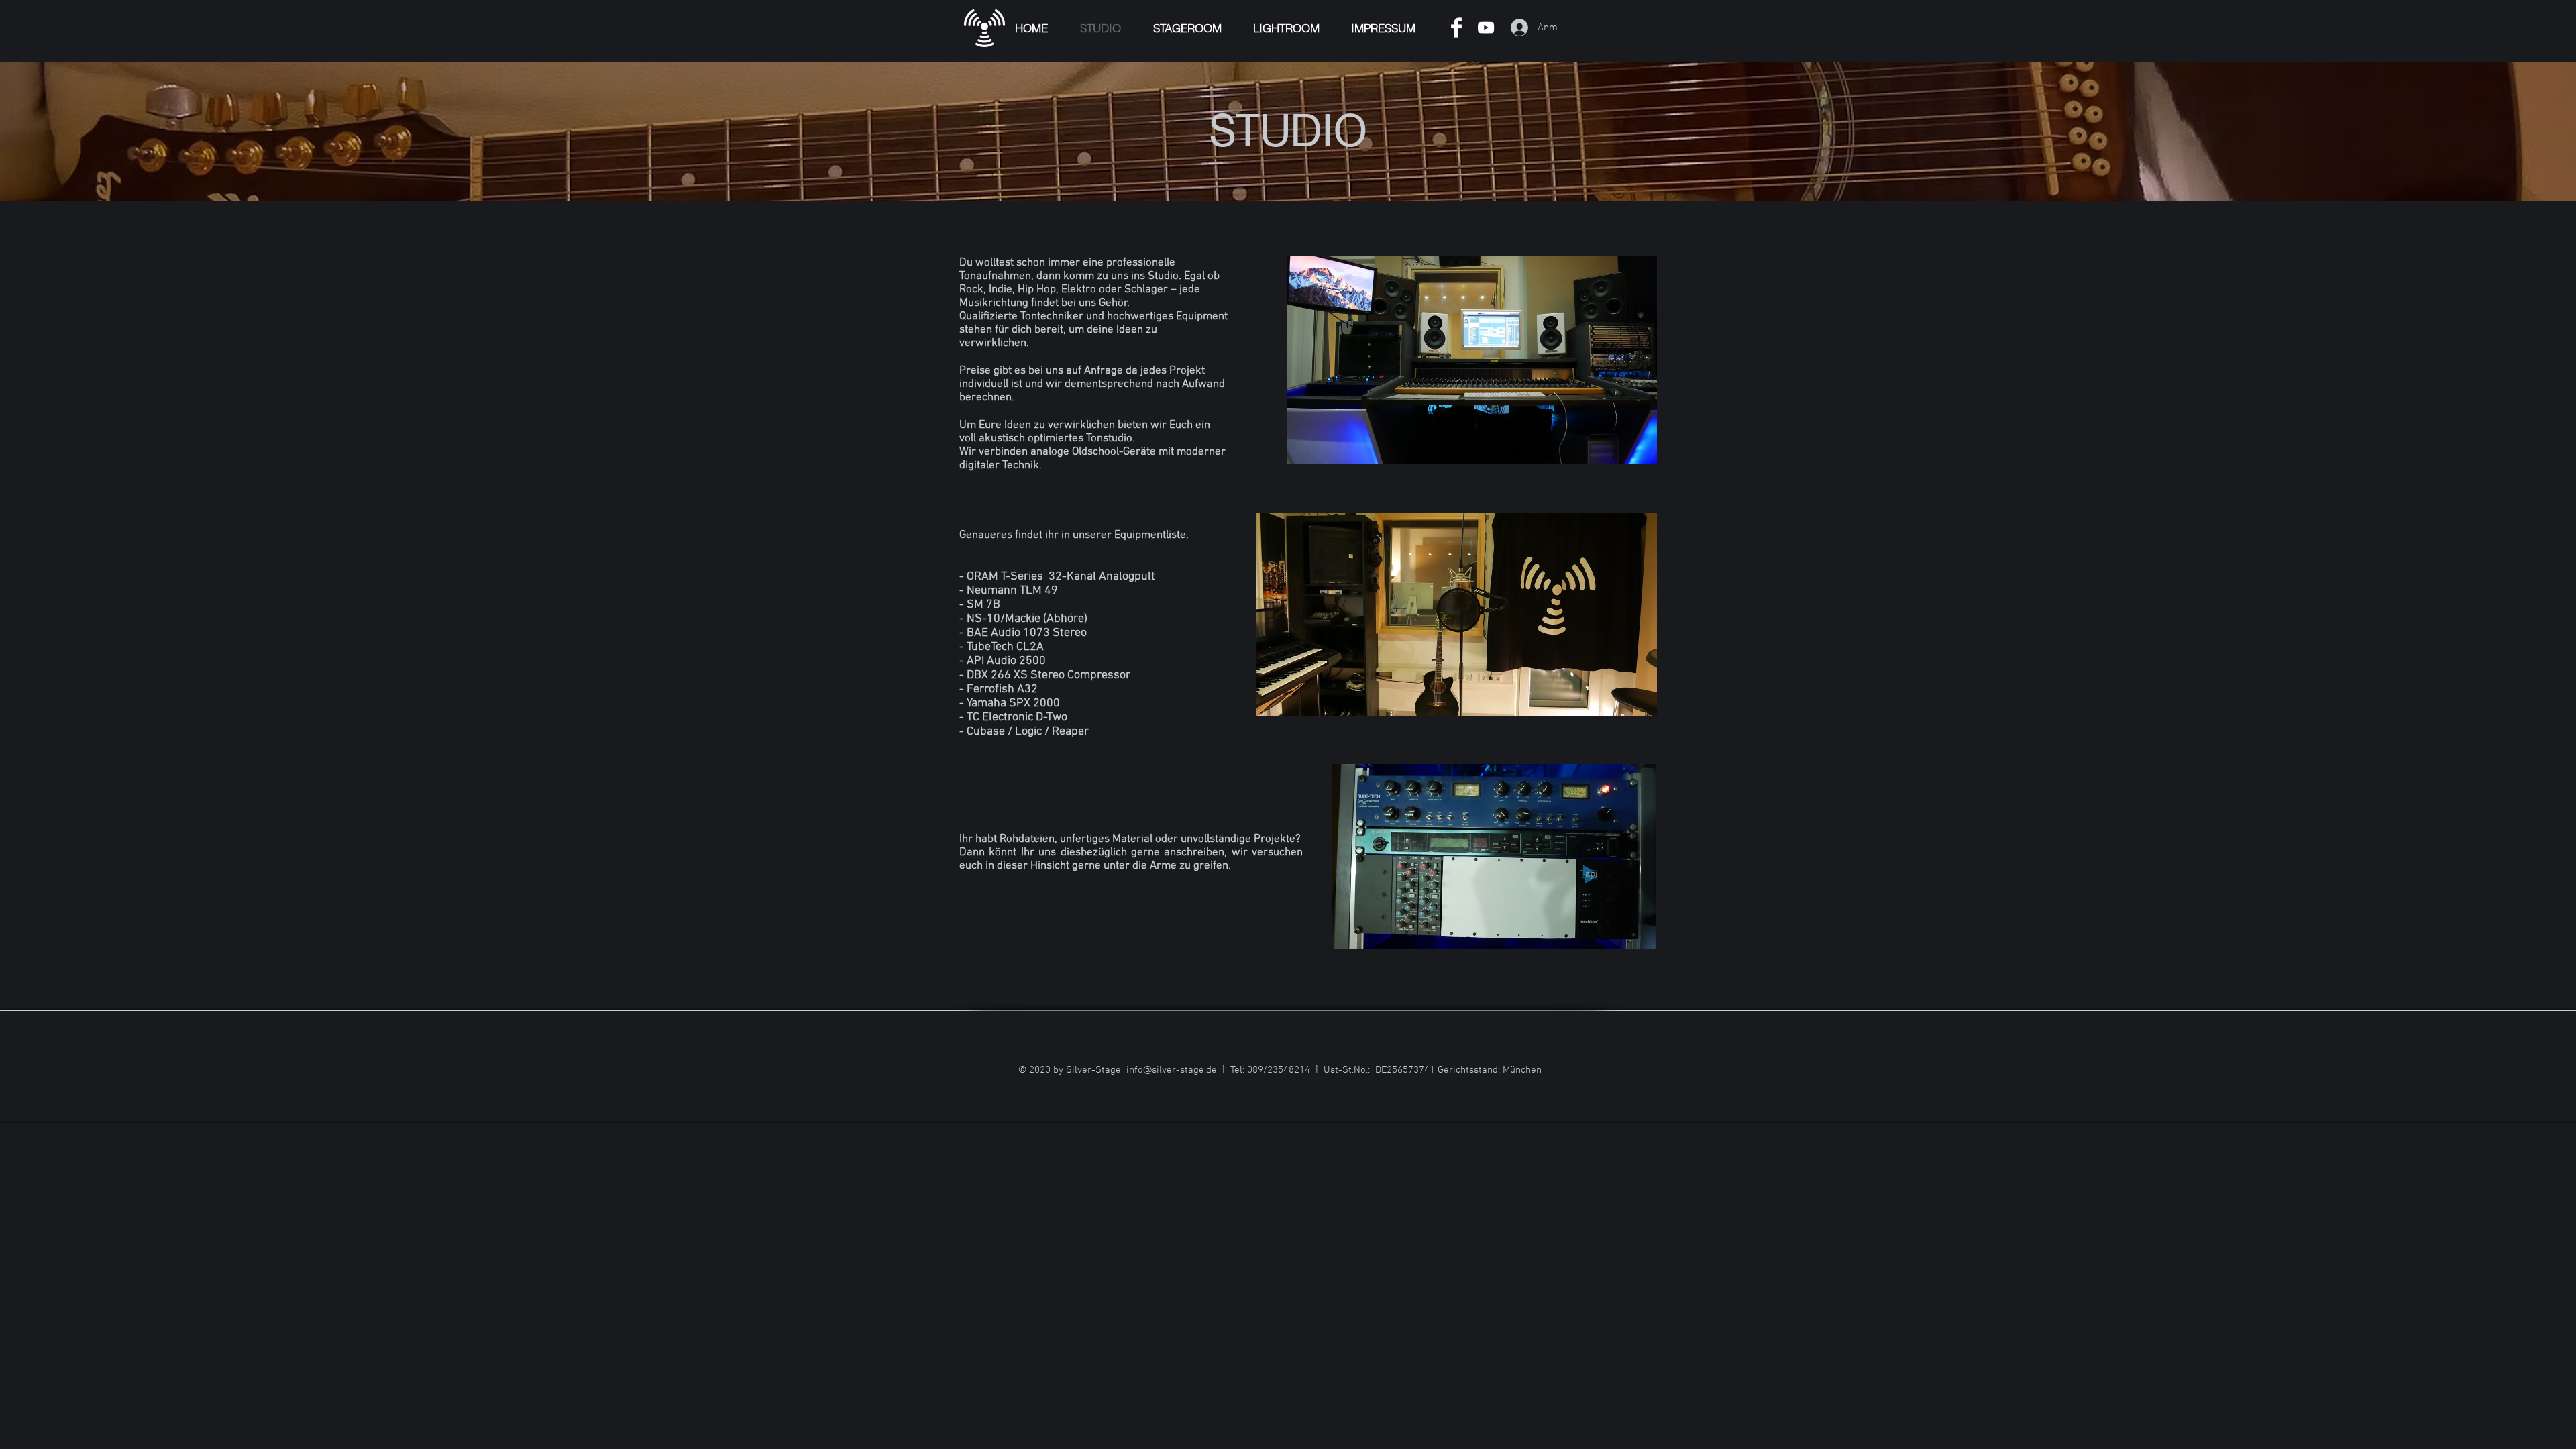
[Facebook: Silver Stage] (1456, 28)
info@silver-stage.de (1172, 1070)
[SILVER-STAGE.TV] (1486, 28)
